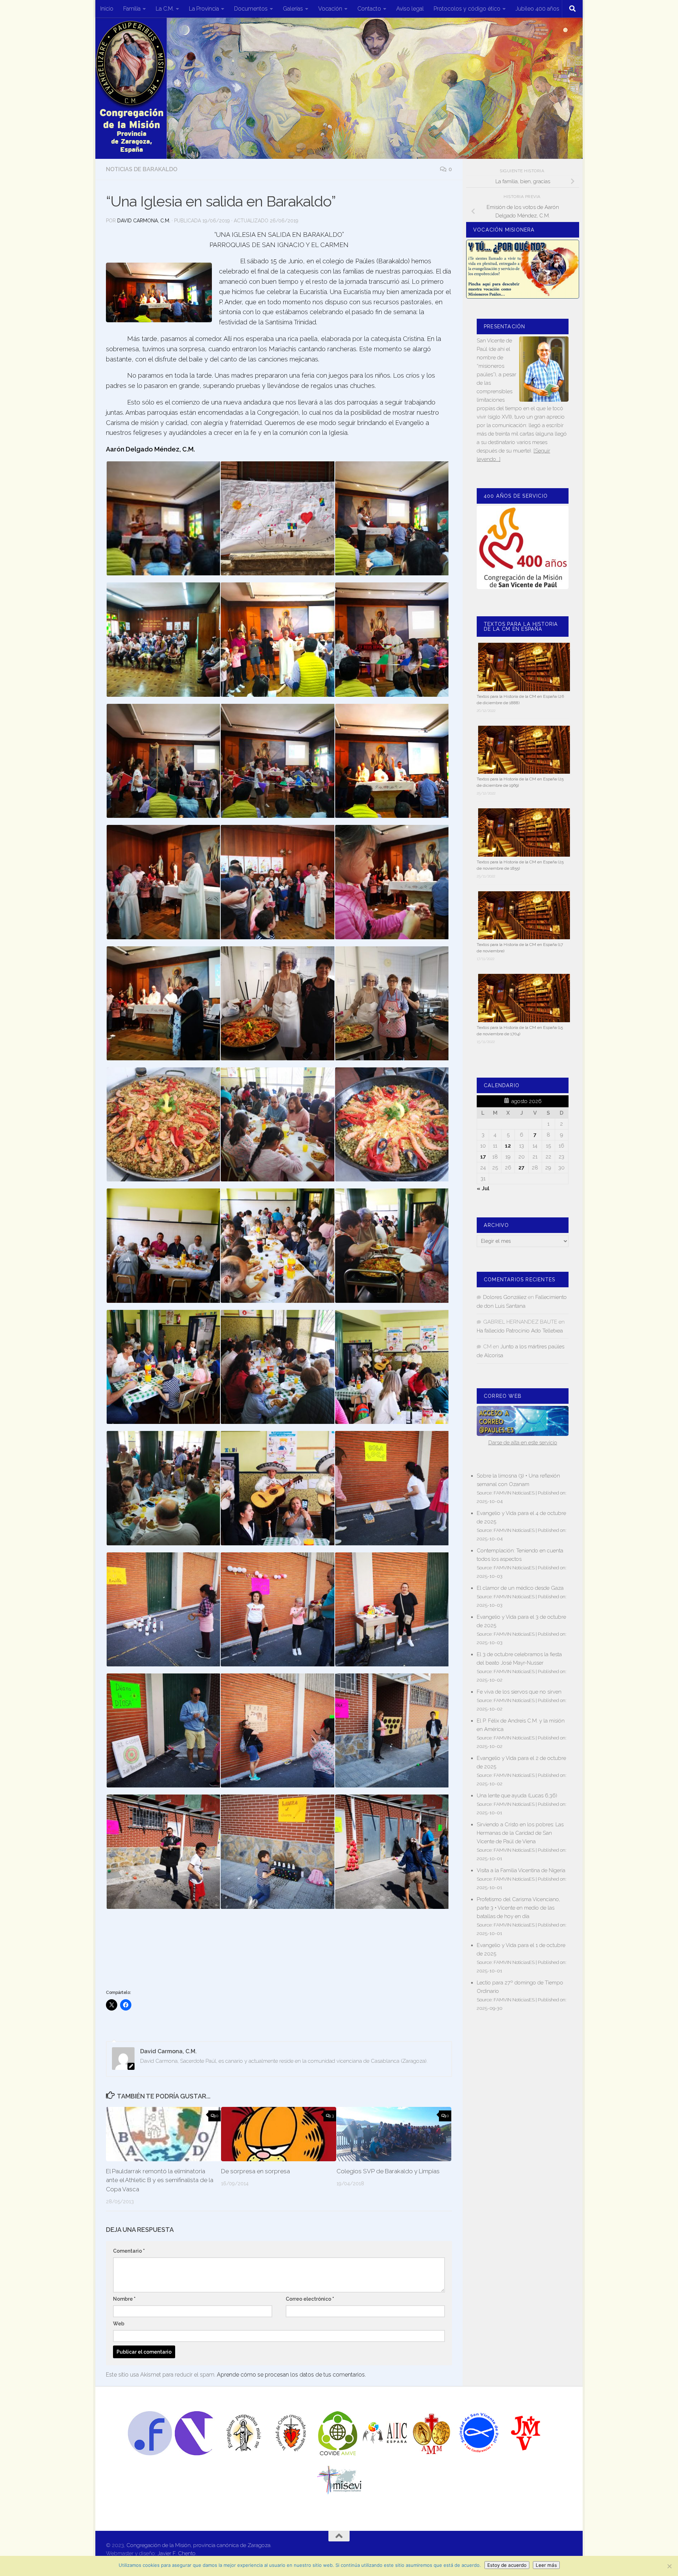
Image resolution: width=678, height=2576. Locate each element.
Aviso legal (410, 9)
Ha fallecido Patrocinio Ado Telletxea (520, 1331)
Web (119, 2324)
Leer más (546, 2565)
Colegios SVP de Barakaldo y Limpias (388, 2171)
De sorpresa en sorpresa (255, 2171)
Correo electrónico (310, 2299)
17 (483, 1157)
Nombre (124, 2299)
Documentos (251, 9)
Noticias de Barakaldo (142, 169)
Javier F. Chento (177, 2553)
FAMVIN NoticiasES (514, 1493)
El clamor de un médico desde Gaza (520, 1588)
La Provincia (204, 9)
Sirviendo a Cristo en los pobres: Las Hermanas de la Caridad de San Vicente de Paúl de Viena (520, 1833)
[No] (669, 2566)
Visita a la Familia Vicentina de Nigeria (521, 1870)
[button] (163, 518)
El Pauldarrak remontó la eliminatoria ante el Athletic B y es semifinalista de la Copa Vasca (160, 2180)
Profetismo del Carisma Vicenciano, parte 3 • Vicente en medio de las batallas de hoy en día (518, 1908)
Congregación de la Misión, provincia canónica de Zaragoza (198, 2545)
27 (521, 1168)
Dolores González (505, 1297)
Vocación (330, 9)
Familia (132, 9)
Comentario (129, 2251)
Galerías (293, 9)
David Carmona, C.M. (144, 221)
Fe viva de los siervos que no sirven (519, 1692)
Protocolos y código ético (467, 9)
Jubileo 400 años (537, 9)
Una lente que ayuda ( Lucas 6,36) (517, 1796)
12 (508, 1146)
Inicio (107, 9)
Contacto (369, 9)
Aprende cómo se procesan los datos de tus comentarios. (291, 2375)
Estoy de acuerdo (507, 2565)
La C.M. (165, 9)
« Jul (483, 1188)
